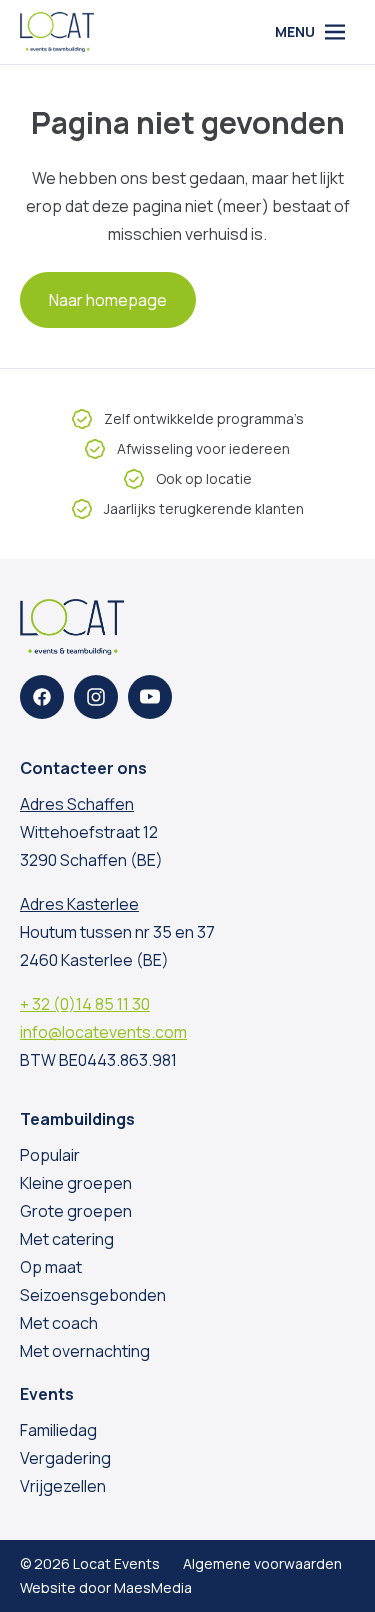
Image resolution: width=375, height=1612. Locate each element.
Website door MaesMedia (106, 1587)
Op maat (51, 1267)
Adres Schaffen (77, 804)
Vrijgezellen (63, 1486)
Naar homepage (108, 300)
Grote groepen (76, 1211)
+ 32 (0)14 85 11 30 (85, 1004)
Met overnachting (85, 1351)
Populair (50, 1155)
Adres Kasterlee (79, 904)
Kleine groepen (76, 1183)
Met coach (59, 1323)
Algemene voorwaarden (262, 1563)
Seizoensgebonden (93, 1295)
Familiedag (58, 1430)
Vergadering (65, 1458)
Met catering (67, 1239)
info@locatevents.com (103, 1032)
